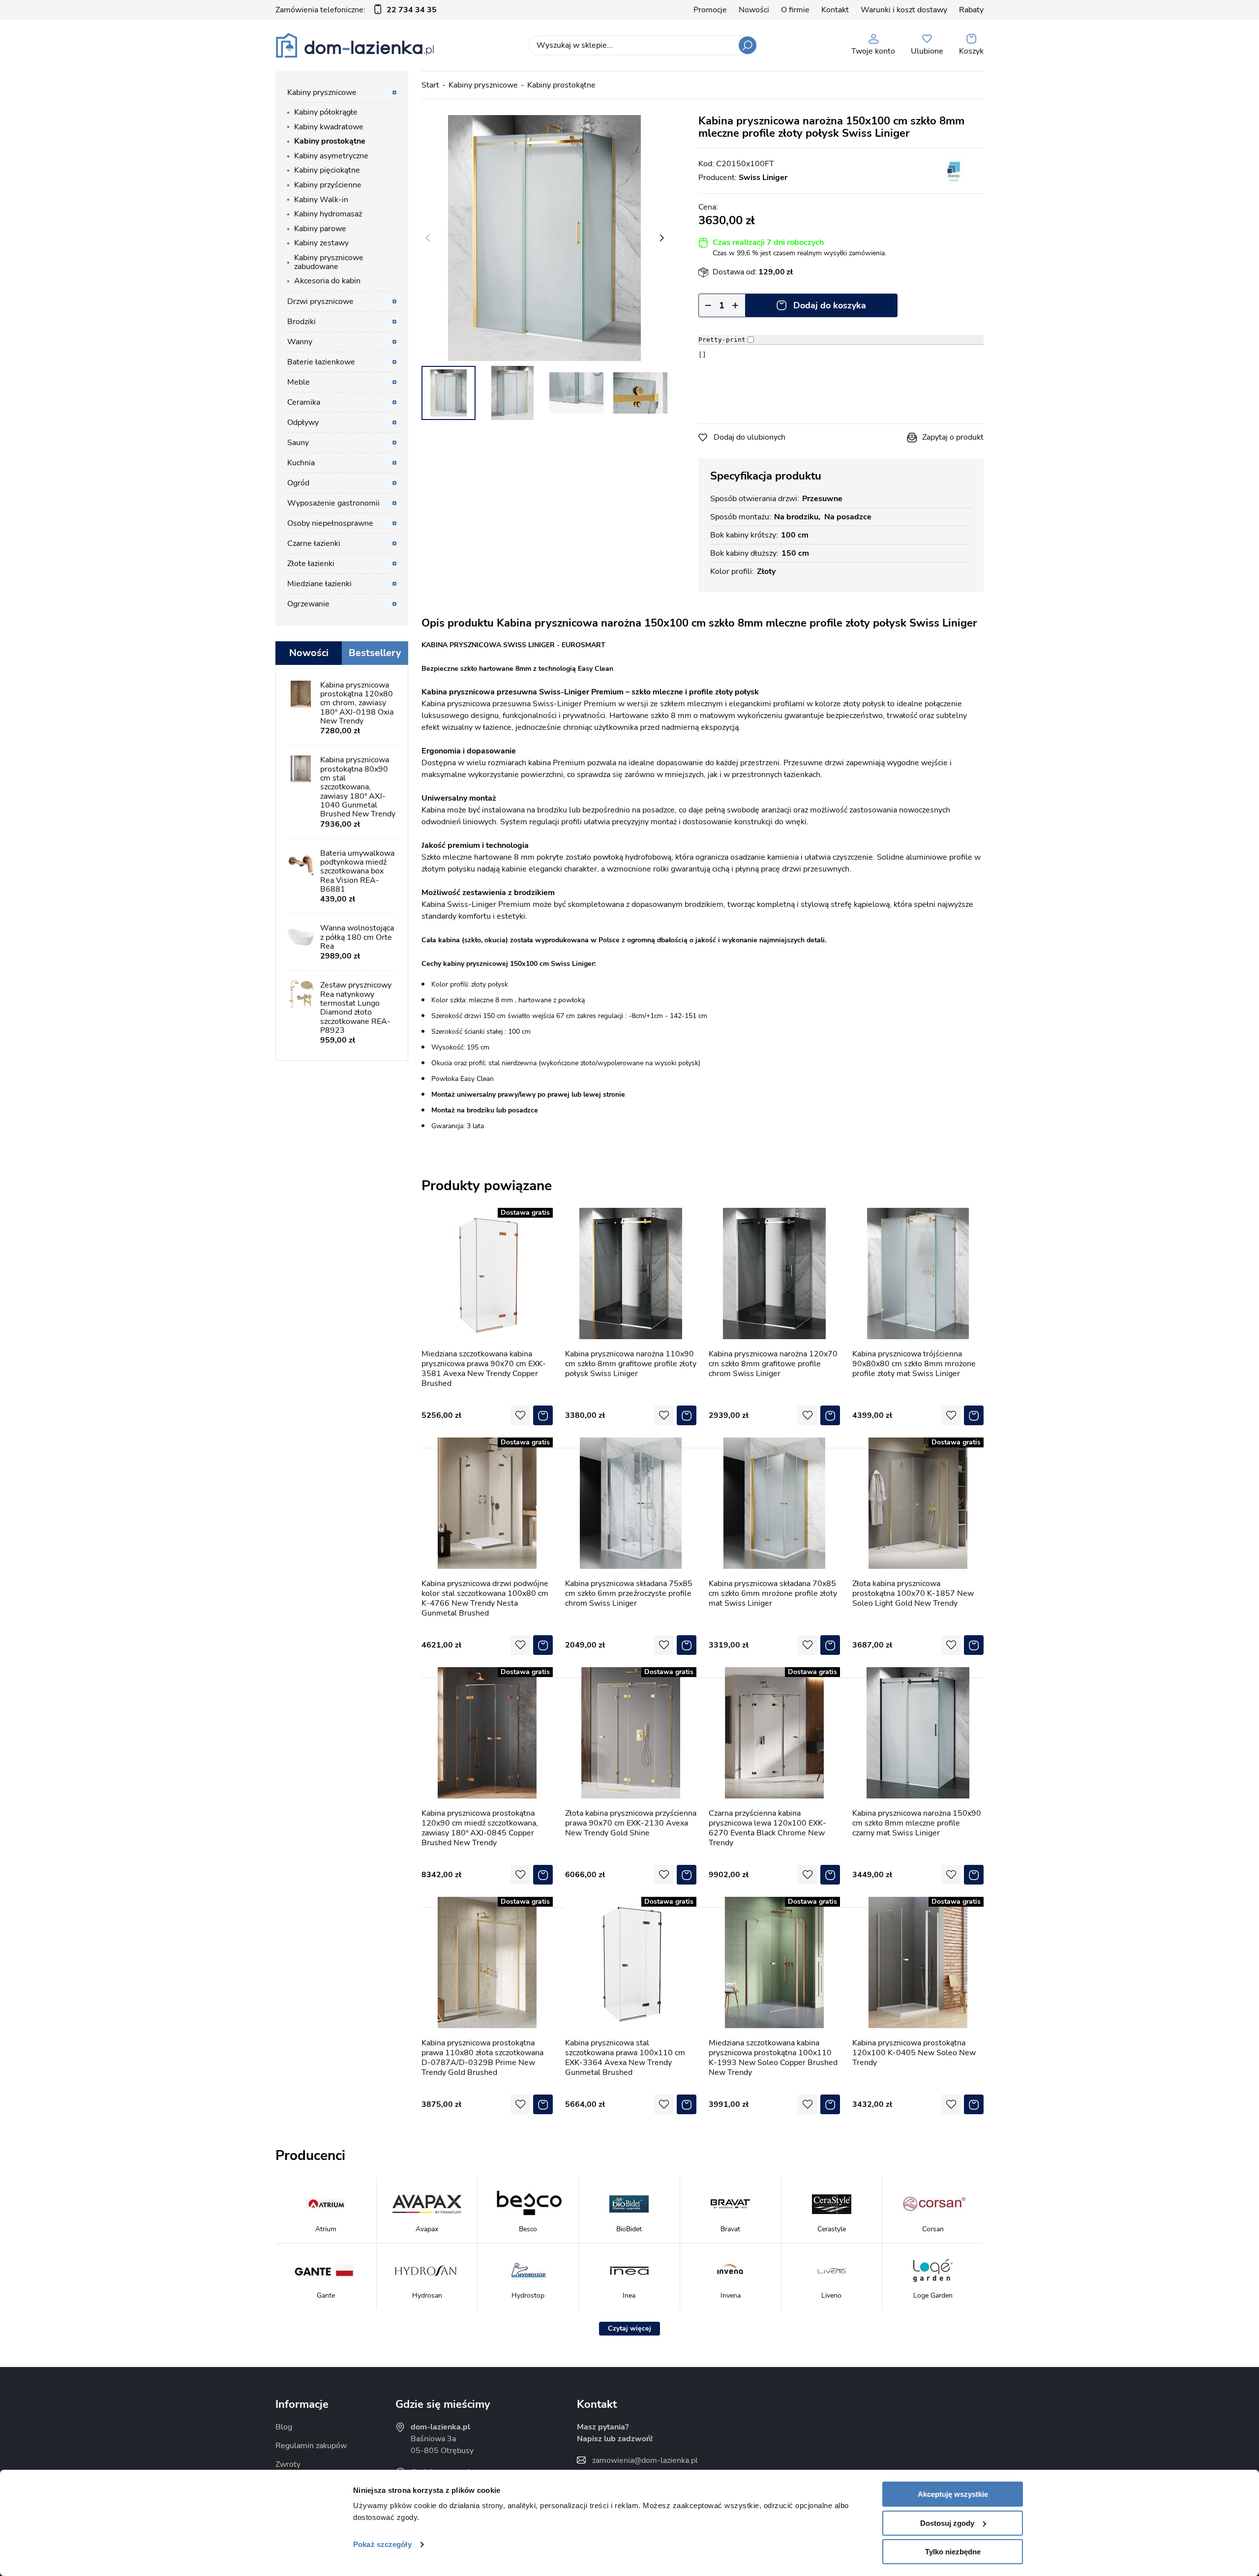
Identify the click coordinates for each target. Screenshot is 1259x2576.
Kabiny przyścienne (328, 185)
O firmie (795, 10)
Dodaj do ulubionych (749, 437)
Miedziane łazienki (319, 584)
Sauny (298, 443)
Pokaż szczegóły (382, 2544)
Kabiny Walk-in (321, 200)
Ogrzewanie (308, 604)
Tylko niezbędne (953, 2552)
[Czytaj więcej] (629, 2329)
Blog (284, 2427)
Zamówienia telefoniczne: (356, 10)
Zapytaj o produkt (953, 437)
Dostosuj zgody (947, 2523)
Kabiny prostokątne (561, 85)
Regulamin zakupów (311, 2446)
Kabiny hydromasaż (328, 214)
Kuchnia (301, 463)
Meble (299, 382)
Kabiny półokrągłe (326, 112)
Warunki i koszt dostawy (904, 10)
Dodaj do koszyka (830, 305)
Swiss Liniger (763, 178)
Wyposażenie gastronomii (333, 503)
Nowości (754, 10)
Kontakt (835, 10)
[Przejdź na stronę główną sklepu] (355, 45)
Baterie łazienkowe (321, 362)
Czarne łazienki (314, 543)
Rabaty (971, 10)
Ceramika (304, 402)
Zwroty (288, 2464)
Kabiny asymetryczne (331, 156)
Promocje (710, 10)
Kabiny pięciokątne (327, 170)
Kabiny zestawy (321, 243)
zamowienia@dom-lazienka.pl (645, 2460)
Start (430, 85)
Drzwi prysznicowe (320, 301)
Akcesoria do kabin (327, 281)
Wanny (300, 342)
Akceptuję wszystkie (953, 2494)
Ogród (298, 483)
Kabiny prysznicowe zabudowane (329, 262)
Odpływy (303, 422)
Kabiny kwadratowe (329, 127)
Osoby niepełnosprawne (330, 523)
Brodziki (301, 322)
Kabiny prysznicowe (483, 85)
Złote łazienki (311, 564)
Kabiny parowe (320, 229)
